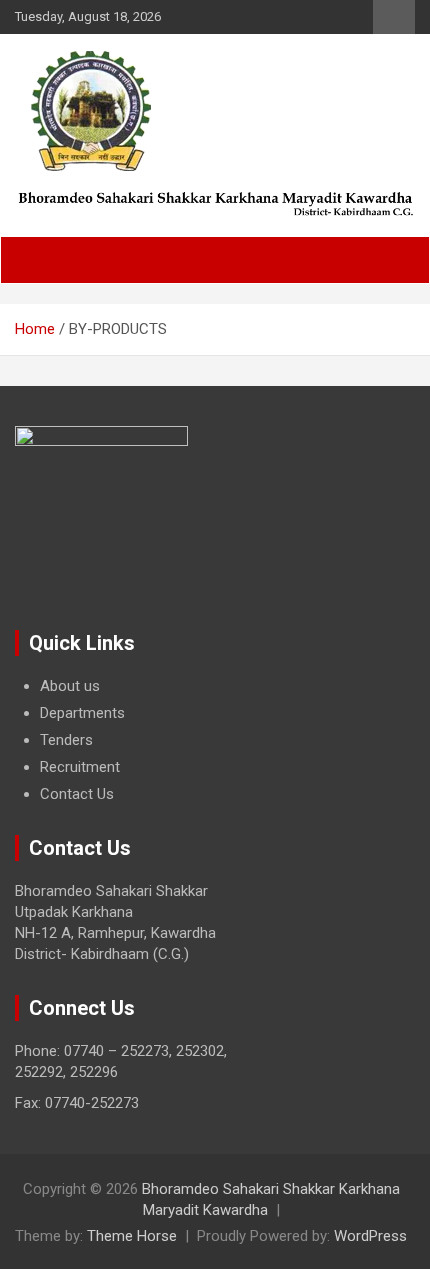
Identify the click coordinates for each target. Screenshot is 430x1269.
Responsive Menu (394, 17)
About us (70, 686)
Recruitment (80, 767)
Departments (82, 713)
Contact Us (77, 794)
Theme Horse (132, 1236)
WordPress (370, 1236)
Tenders (66, 740)
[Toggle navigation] (41, 260)
